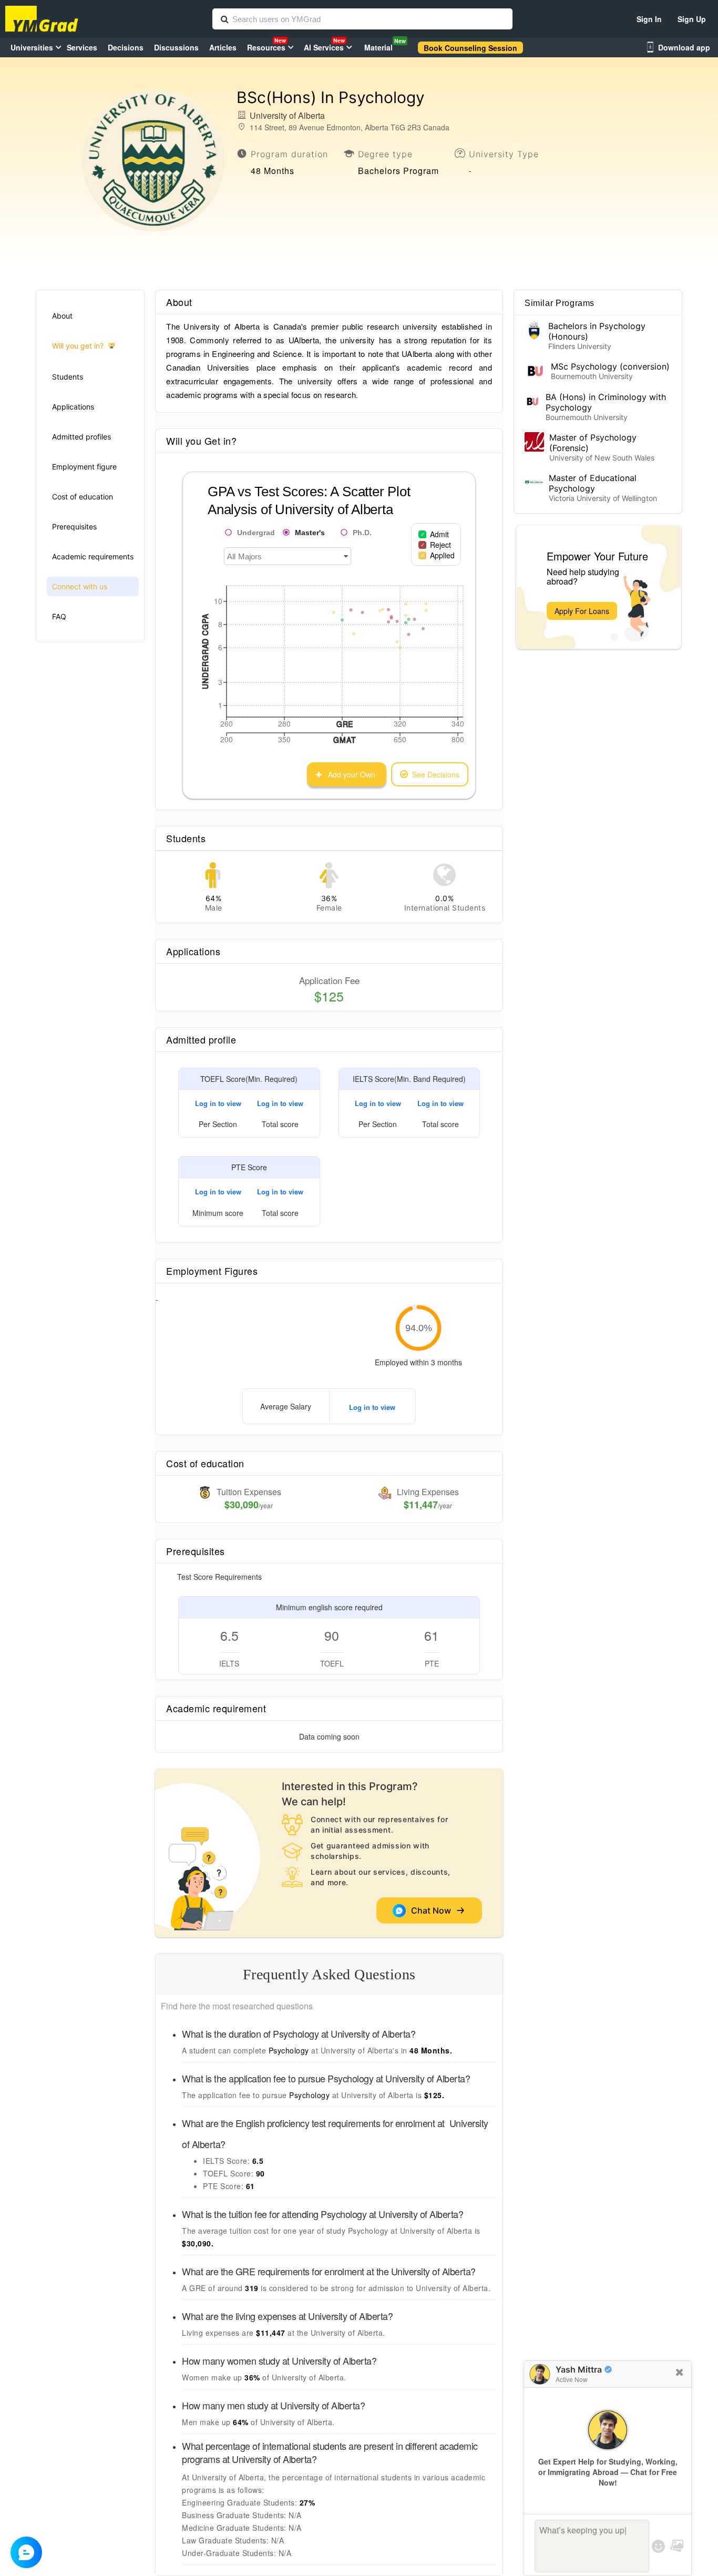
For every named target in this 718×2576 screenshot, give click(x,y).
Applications (73, 407)
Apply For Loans (582, 611)
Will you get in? (78, 346)
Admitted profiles (81, 437)
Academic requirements (93, 556)
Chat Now (433, 1910)
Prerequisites (74, 527)
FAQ (59, 616)
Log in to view (218, 1103)
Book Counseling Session (470, 48)
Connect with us (80, 586)
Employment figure (84, 467)
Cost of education (83, 497)
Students (68, 377)
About (62, 316)
